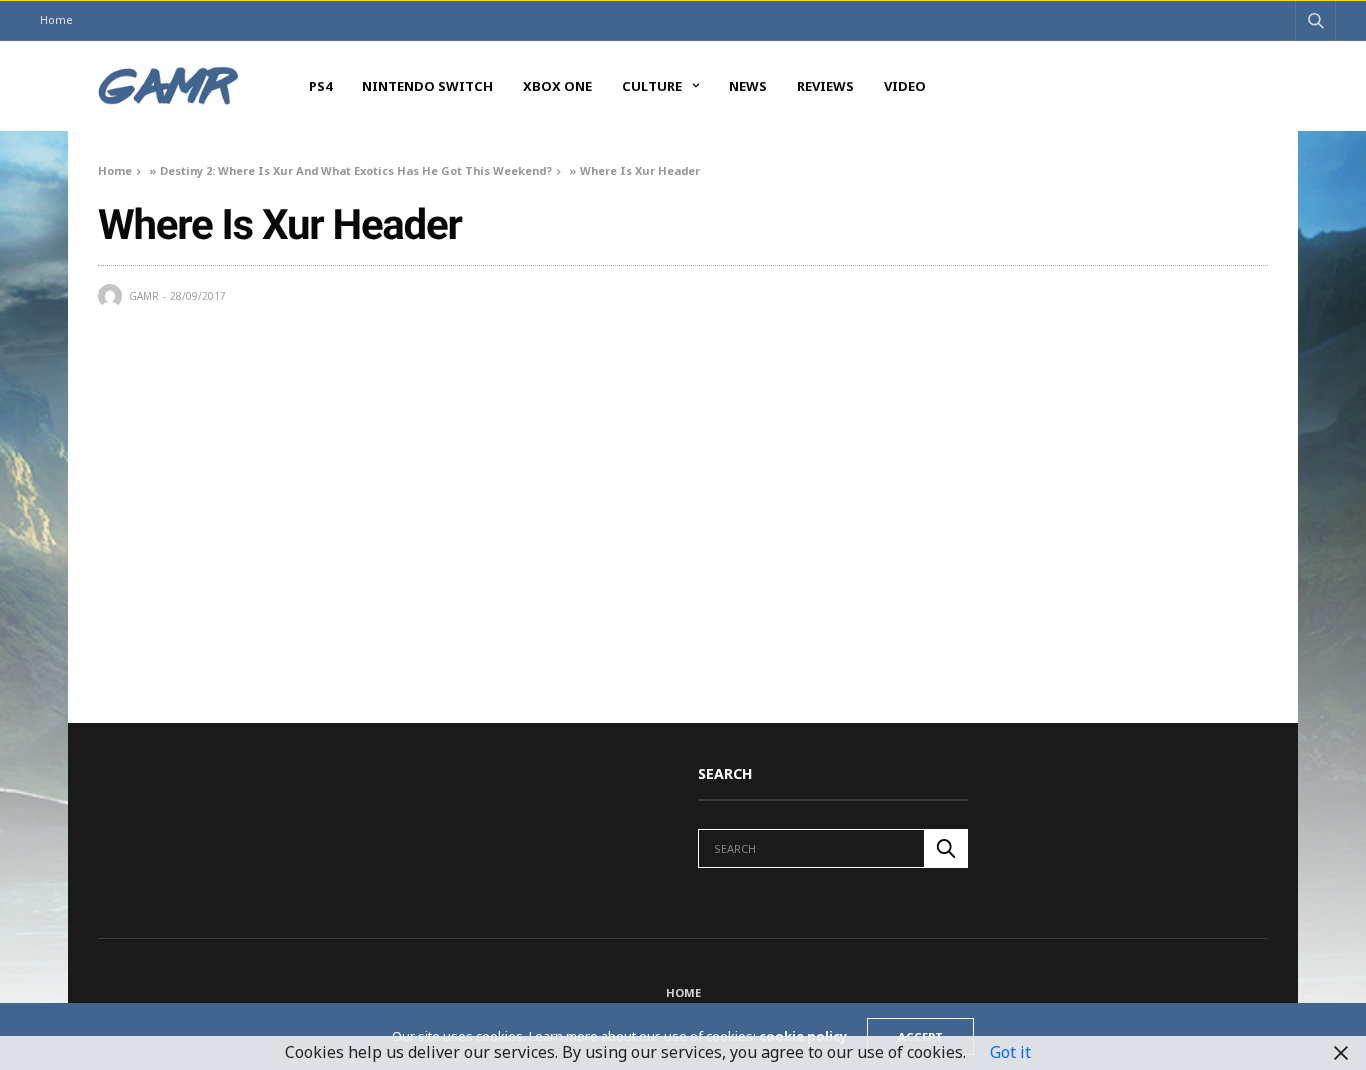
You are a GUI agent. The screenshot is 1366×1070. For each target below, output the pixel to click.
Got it (1010, 1052)
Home (56, 19)
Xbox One (557, 86)
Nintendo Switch (427, 86)
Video (905, 86)
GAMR (144, 296)
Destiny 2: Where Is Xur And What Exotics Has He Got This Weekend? (356, 170)
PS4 (320, 86)
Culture (652, 86)
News (748, 86)
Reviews (825, 86)
